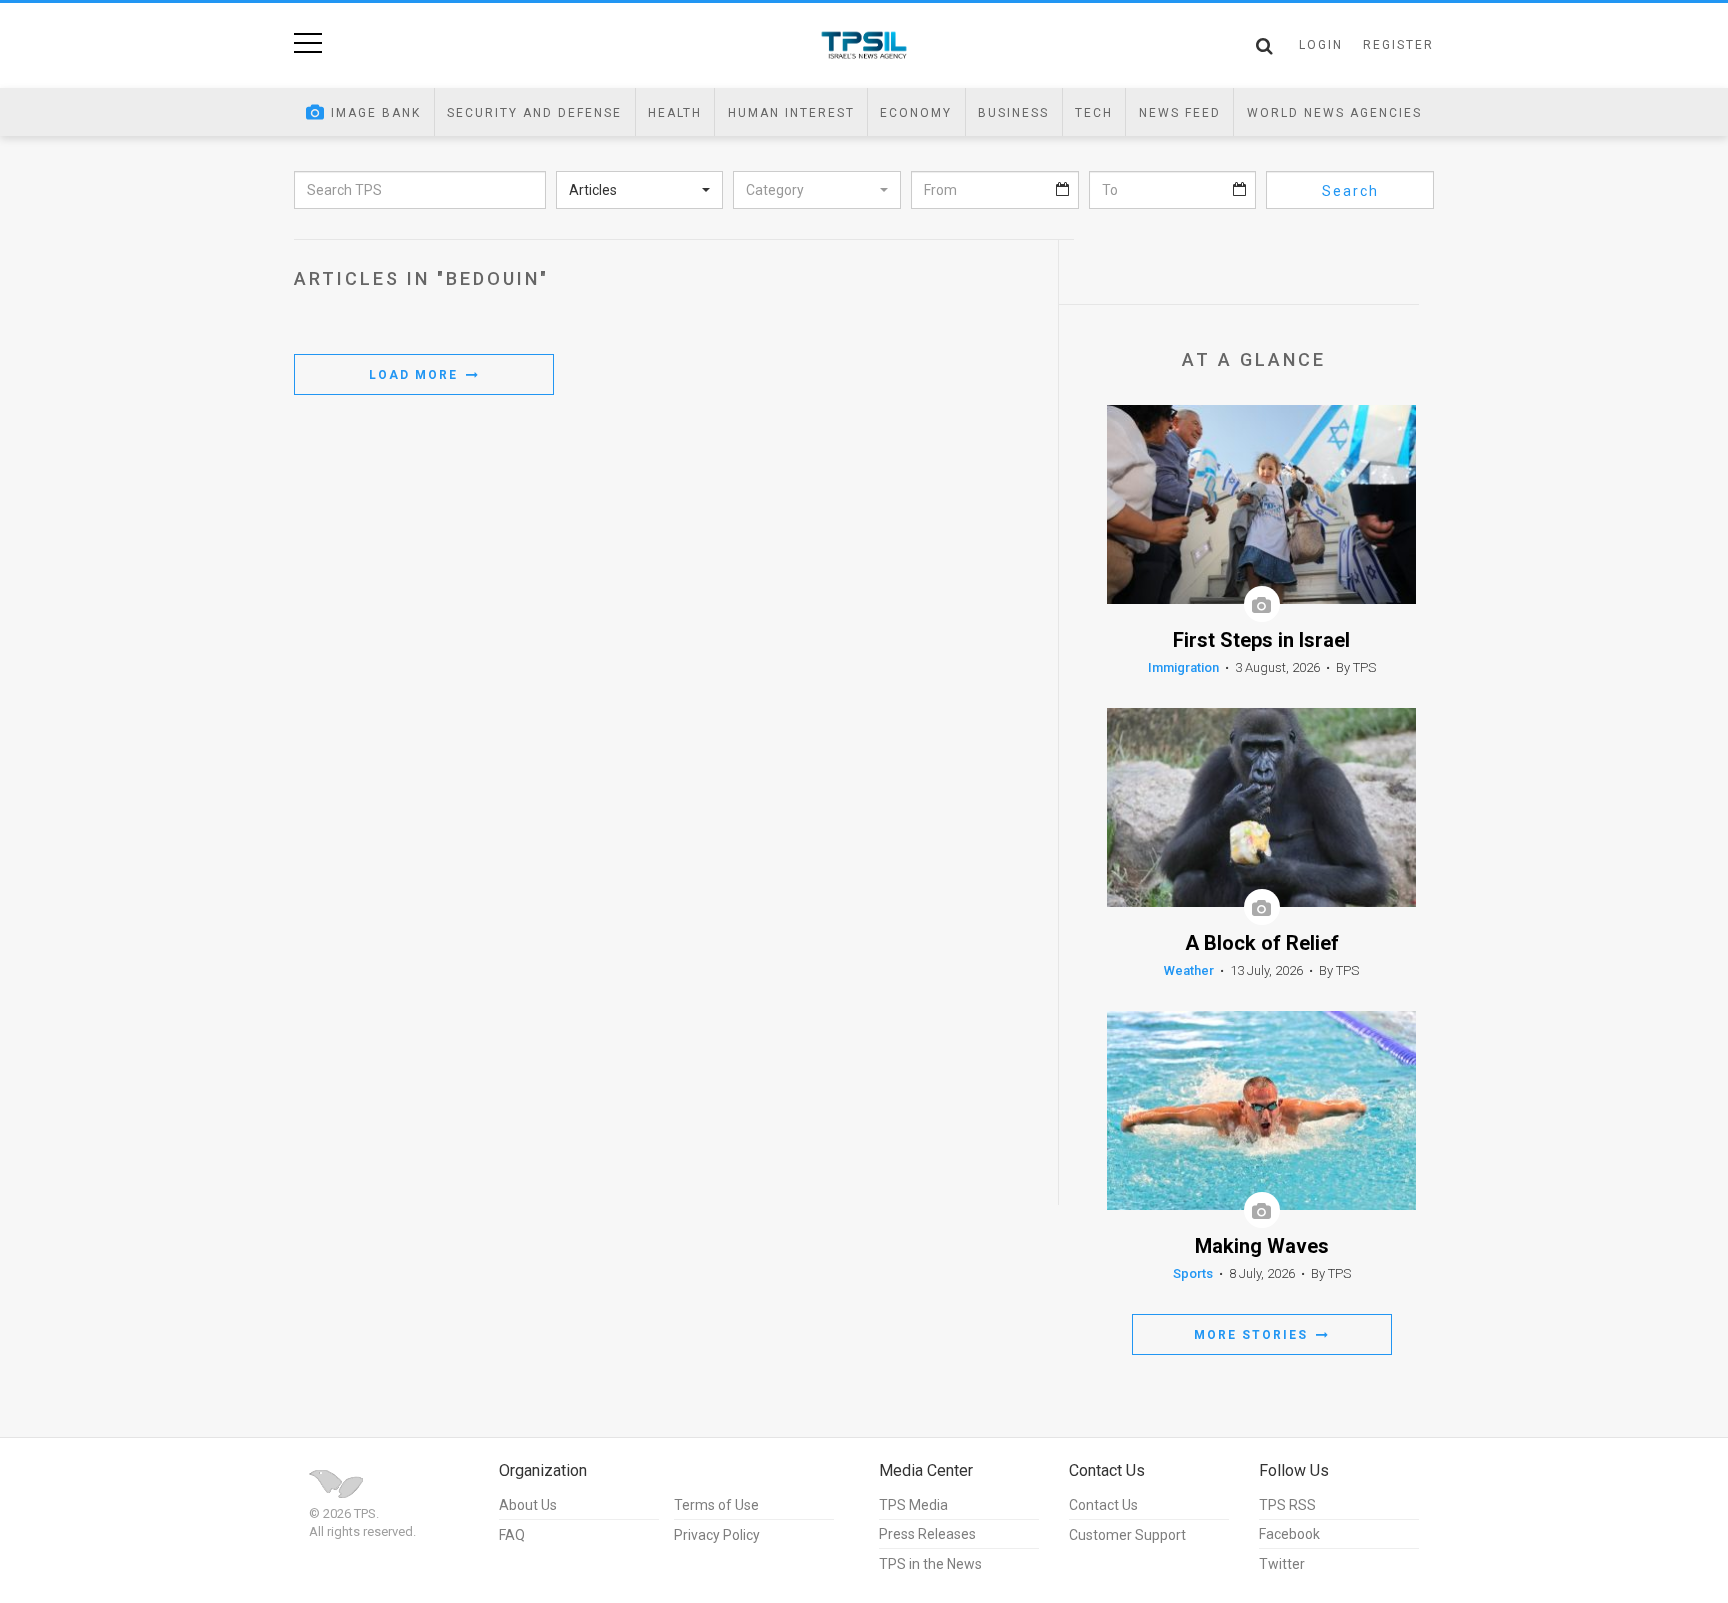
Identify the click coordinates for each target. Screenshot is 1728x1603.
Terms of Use (716, 1505)
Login (1321, 45)
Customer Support (1127, 1535)
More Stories (1253, 1335)
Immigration (1183, 667)
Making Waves (1262, 1246)
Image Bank (376, 113)
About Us (528, 1505)
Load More (416, 375)
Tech (1094, 113)
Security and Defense (534, 113)
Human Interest (791, 113)
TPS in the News (930, 1564)
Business (1013, 113)
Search (1350, 191)
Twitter (1282, 1564)
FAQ (512, 1535)
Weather (1189, 970)
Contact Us (1103, 1505)
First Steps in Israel (1261, 640)
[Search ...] (1264, 46)
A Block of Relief (1262, 943)
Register (1398, 45)
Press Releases (927, 1534)
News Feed (1180, 113)
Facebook (1289, 1534)
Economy (916, 113)
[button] (640, 190)
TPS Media (913, 1505)
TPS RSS (1287, 1505)
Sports (1193, 1273)
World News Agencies (1334, 113)
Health (675, 113)
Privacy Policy (717, 1535)
